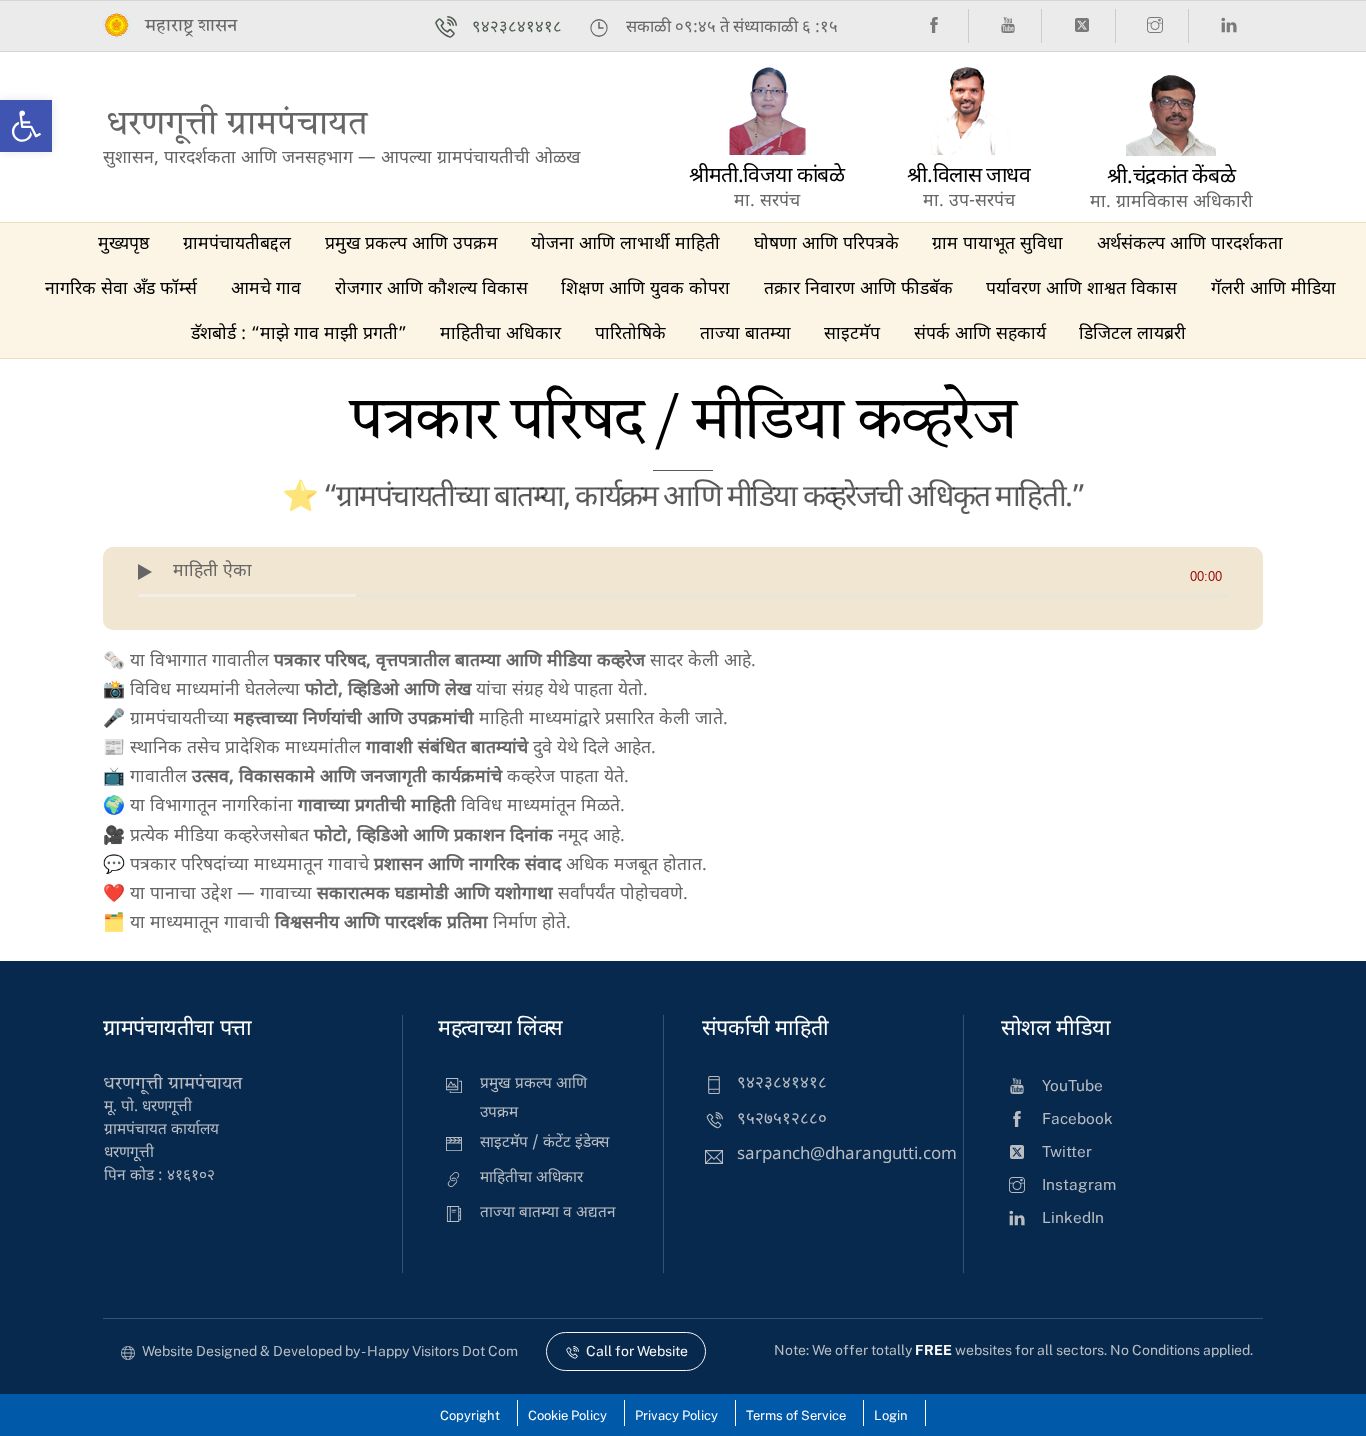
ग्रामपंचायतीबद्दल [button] (237, 244)
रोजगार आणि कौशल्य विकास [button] (431, 289)
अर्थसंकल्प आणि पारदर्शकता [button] (1190, 244)
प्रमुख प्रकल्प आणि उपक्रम (411, 244)
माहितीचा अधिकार (500, 334)
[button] (26, 126)
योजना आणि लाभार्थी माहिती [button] (625, 244)
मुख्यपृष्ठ (123, 244)
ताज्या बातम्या (745, 334)
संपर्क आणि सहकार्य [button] (980, 334)
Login (891, 1415)
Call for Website (637, 1351)
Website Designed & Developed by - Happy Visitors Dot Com (330, 1351)
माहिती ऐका (212, 571)
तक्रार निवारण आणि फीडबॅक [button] (858, 289)
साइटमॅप (852, 334)
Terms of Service (796, 1415)
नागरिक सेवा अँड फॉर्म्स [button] (121, 289)
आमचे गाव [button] (266, 289)
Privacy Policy (676, 1415)
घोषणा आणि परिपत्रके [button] (826, 244)
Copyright (470, 1415)
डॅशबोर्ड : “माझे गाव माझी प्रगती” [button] (299, 334)
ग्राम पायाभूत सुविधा (997, 244)
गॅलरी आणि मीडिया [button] (1273, 289)
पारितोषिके (630, 334)
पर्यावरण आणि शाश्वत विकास (1081, 289)
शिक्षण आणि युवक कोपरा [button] (645, 289)
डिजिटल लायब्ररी (1132, 334)
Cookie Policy (567, 1415)
